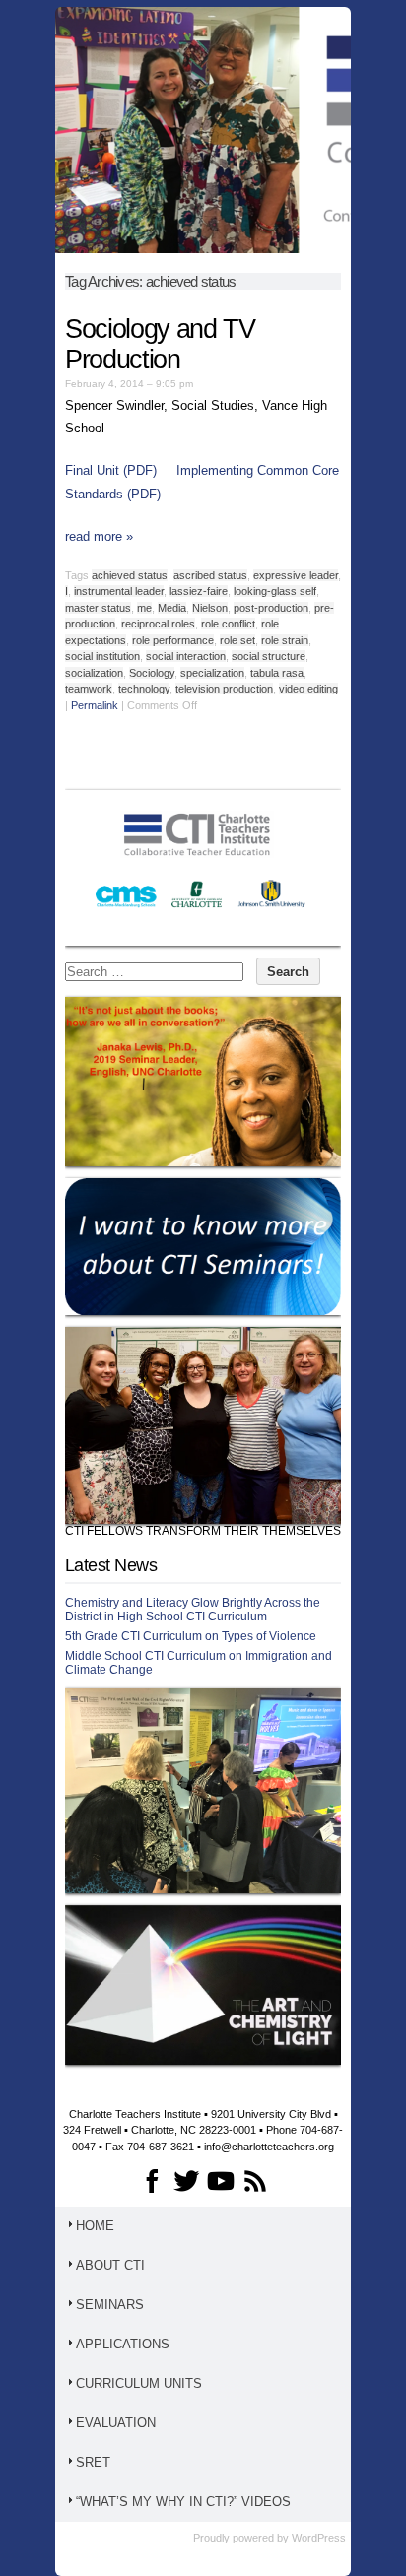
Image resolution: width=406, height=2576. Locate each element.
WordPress (319, 2538)
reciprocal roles (158, 624)
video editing (308, 689)
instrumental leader (119, 591)
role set (237, 640)
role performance (173, 640)
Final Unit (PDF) (111, 470)
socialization (94, 673)
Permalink (95, 705)
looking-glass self (275, 591)
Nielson (210, 608)
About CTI (110, 2265)
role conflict (228, 624)
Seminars (110, 2305)
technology (144, 689)
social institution (102, 656)
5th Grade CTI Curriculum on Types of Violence (191, 1636)
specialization (212, 673)
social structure (269, 656)
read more (99, 536)
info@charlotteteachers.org (269, 2147)
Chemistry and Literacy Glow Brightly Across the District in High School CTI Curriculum (193, 1610)
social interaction (186, 656)
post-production (271, 608)
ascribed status (210, 575)
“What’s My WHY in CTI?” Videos (183, 2502)
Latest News (111, 1565)
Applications (123, 2344)
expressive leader (296, 575)
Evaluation (116, 2423)
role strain (285, 640)
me (144, 608)
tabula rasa (277, 673)
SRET (93, 2462)
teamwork (89, 689)
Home (95, 2226)
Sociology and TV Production (160, 344)
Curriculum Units (139, 2383)
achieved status (130, 575)
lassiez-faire (199, 591)
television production (224, 689)
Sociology (152, 673)
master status (98, 608)
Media (172, 608)
